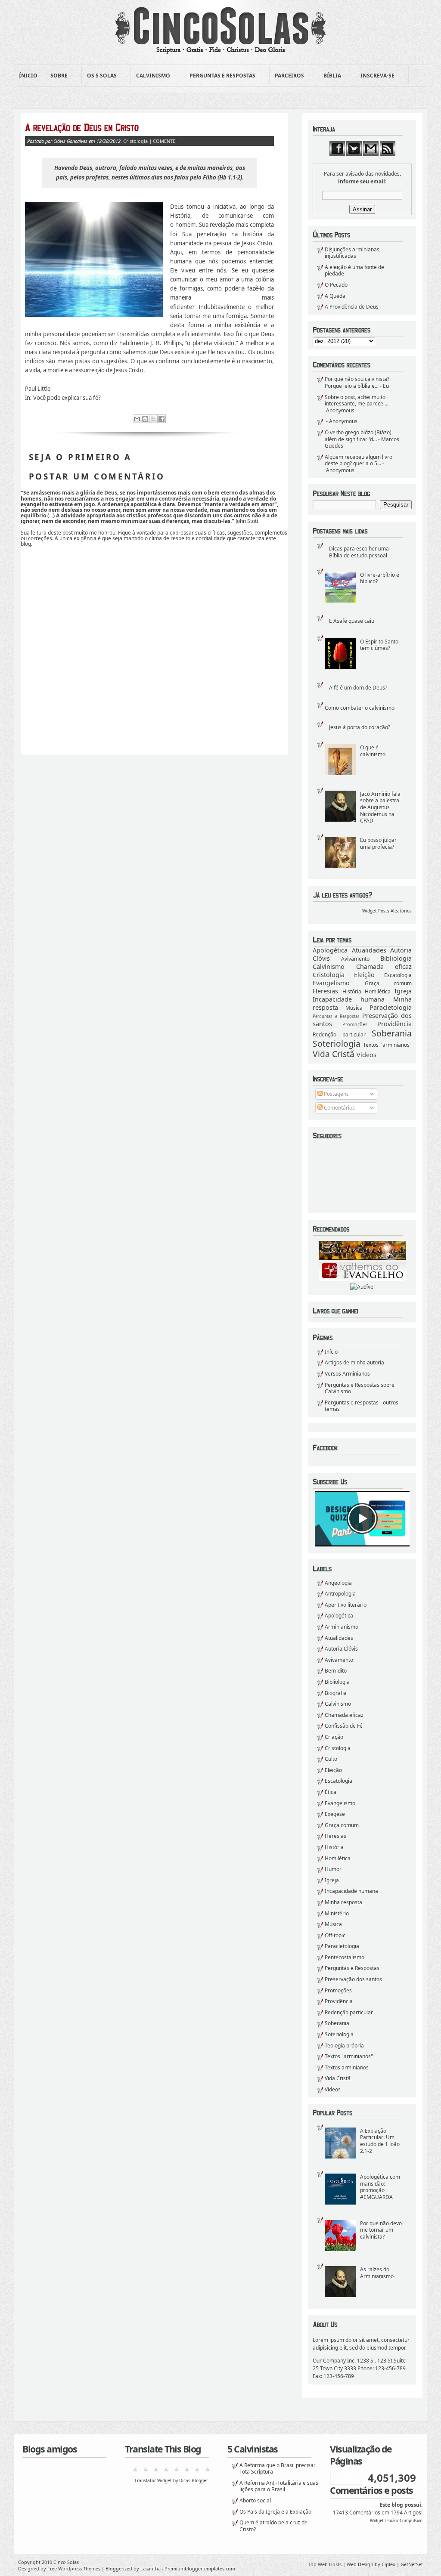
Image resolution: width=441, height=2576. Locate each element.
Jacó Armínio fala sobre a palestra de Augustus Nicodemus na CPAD (380, 807)
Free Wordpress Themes (74, 2568)
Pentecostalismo (345, 1957)
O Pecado (336, 285)
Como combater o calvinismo (360, 708)
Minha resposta (343, 1902)
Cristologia (329, 975)
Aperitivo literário (346, 1605)
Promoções (355, 1024)
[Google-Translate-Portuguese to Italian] (166, 2472)
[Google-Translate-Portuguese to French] (146, 2472)
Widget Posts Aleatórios (387, 911)
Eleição (364, 975)
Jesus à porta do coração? (360, 727)
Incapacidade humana (349, 999)
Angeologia (338, 1583)
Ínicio (28, 76)
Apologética (330, 950)
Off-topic (335, 1935)
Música (354, 1008)
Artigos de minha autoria (354, 1362)
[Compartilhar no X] (153, 419)
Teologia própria (344, 2046)
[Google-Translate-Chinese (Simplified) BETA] (135, 2472)
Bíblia (330, 76)
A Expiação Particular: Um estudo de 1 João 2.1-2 (380, 2141)
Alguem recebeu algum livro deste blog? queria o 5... (359, 460)
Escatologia (398, 975)
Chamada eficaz (384, 966)
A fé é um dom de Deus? (358, 688)
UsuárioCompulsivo (404, 2521)
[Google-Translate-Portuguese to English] (187, 2472)
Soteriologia (337, 1044)
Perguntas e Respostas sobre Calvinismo (360, 1388)
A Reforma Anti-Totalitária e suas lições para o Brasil (279, 2486)
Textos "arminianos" (387, 1045)
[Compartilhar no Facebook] (161, 419)
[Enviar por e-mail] (137, 419)
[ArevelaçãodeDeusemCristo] (149, 127)
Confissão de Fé (344, 1726)
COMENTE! (165, 141)
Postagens (336, 1094)
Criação (334, 1737)
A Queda (335, 296)
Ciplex (388, 2564)
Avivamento (355, 959)
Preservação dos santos (353, 1979)
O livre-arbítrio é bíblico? (380, 578)
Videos (366, 1055)
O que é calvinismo (373, 751)
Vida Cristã (334, 1054)
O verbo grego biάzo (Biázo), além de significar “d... (359, 436)
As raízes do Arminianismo (377, 2273)
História (352, 991)
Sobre (56, 76)
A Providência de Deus (352, 307)
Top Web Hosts (325, 2564)
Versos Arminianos (347, 1374)
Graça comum (388, 983)
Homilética (378, 991)
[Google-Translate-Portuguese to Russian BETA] (197, 2472)
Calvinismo (151, 76)
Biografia (336, 1693)
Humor (333, 1869)
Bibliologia (396, 958)
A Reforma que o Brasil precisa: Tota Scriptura (277, 2469)
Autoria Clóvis (341, 1649)
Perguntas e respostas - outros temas (362, 1406)
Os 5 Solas (99, 76)
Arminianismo (342, 1627)
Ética (331, 1792)
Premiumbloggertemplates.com (200, 2568)
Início (331, 1352)
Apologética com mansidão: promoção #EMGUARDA (380, 2187)
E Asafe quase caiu (352, 621)
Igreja (403, 991)
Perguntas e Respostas (220, 76)
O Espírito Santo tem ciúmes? (379, 645)
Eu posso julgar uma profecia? (378, 843)
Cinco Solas (66, 2562)
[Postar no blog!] (145, 419)
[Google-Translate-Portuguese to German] (156, 2472)
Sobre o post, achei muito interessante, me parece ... (357, 400)
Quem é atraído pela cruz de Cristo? (273, 2526)
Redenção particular (339, 1034)
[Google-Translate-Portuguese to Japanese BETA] (177, 2472)
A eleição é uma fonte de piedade (354, 271)
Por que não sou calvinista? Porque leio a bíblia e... (357, 382)
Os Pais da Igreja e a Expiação (275, 2512)
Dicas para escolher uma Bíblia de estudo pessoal (359, 552)
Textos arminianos (347, 2067)
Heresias (325, 991)
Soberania (392, 1033)
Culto (331, 1759)
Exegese (335, 1814)
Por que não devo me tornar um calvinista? (381, 2230)
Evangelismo (331, 983)
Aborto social (255, 2500)
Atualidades (369, 950)
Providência (394, 1024)
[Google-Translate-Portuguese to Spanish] (208, 2472)
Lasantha (151, 2568)
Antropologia (340, 1594)
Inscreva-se (375, 76)
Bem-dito (336, 1671)
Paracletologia (391, 1007)
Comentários (339, 1108)
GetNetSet (412, 2564)
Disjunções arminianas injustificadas (352, 253)
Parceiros (287, 76)
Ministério (337, 1913)
